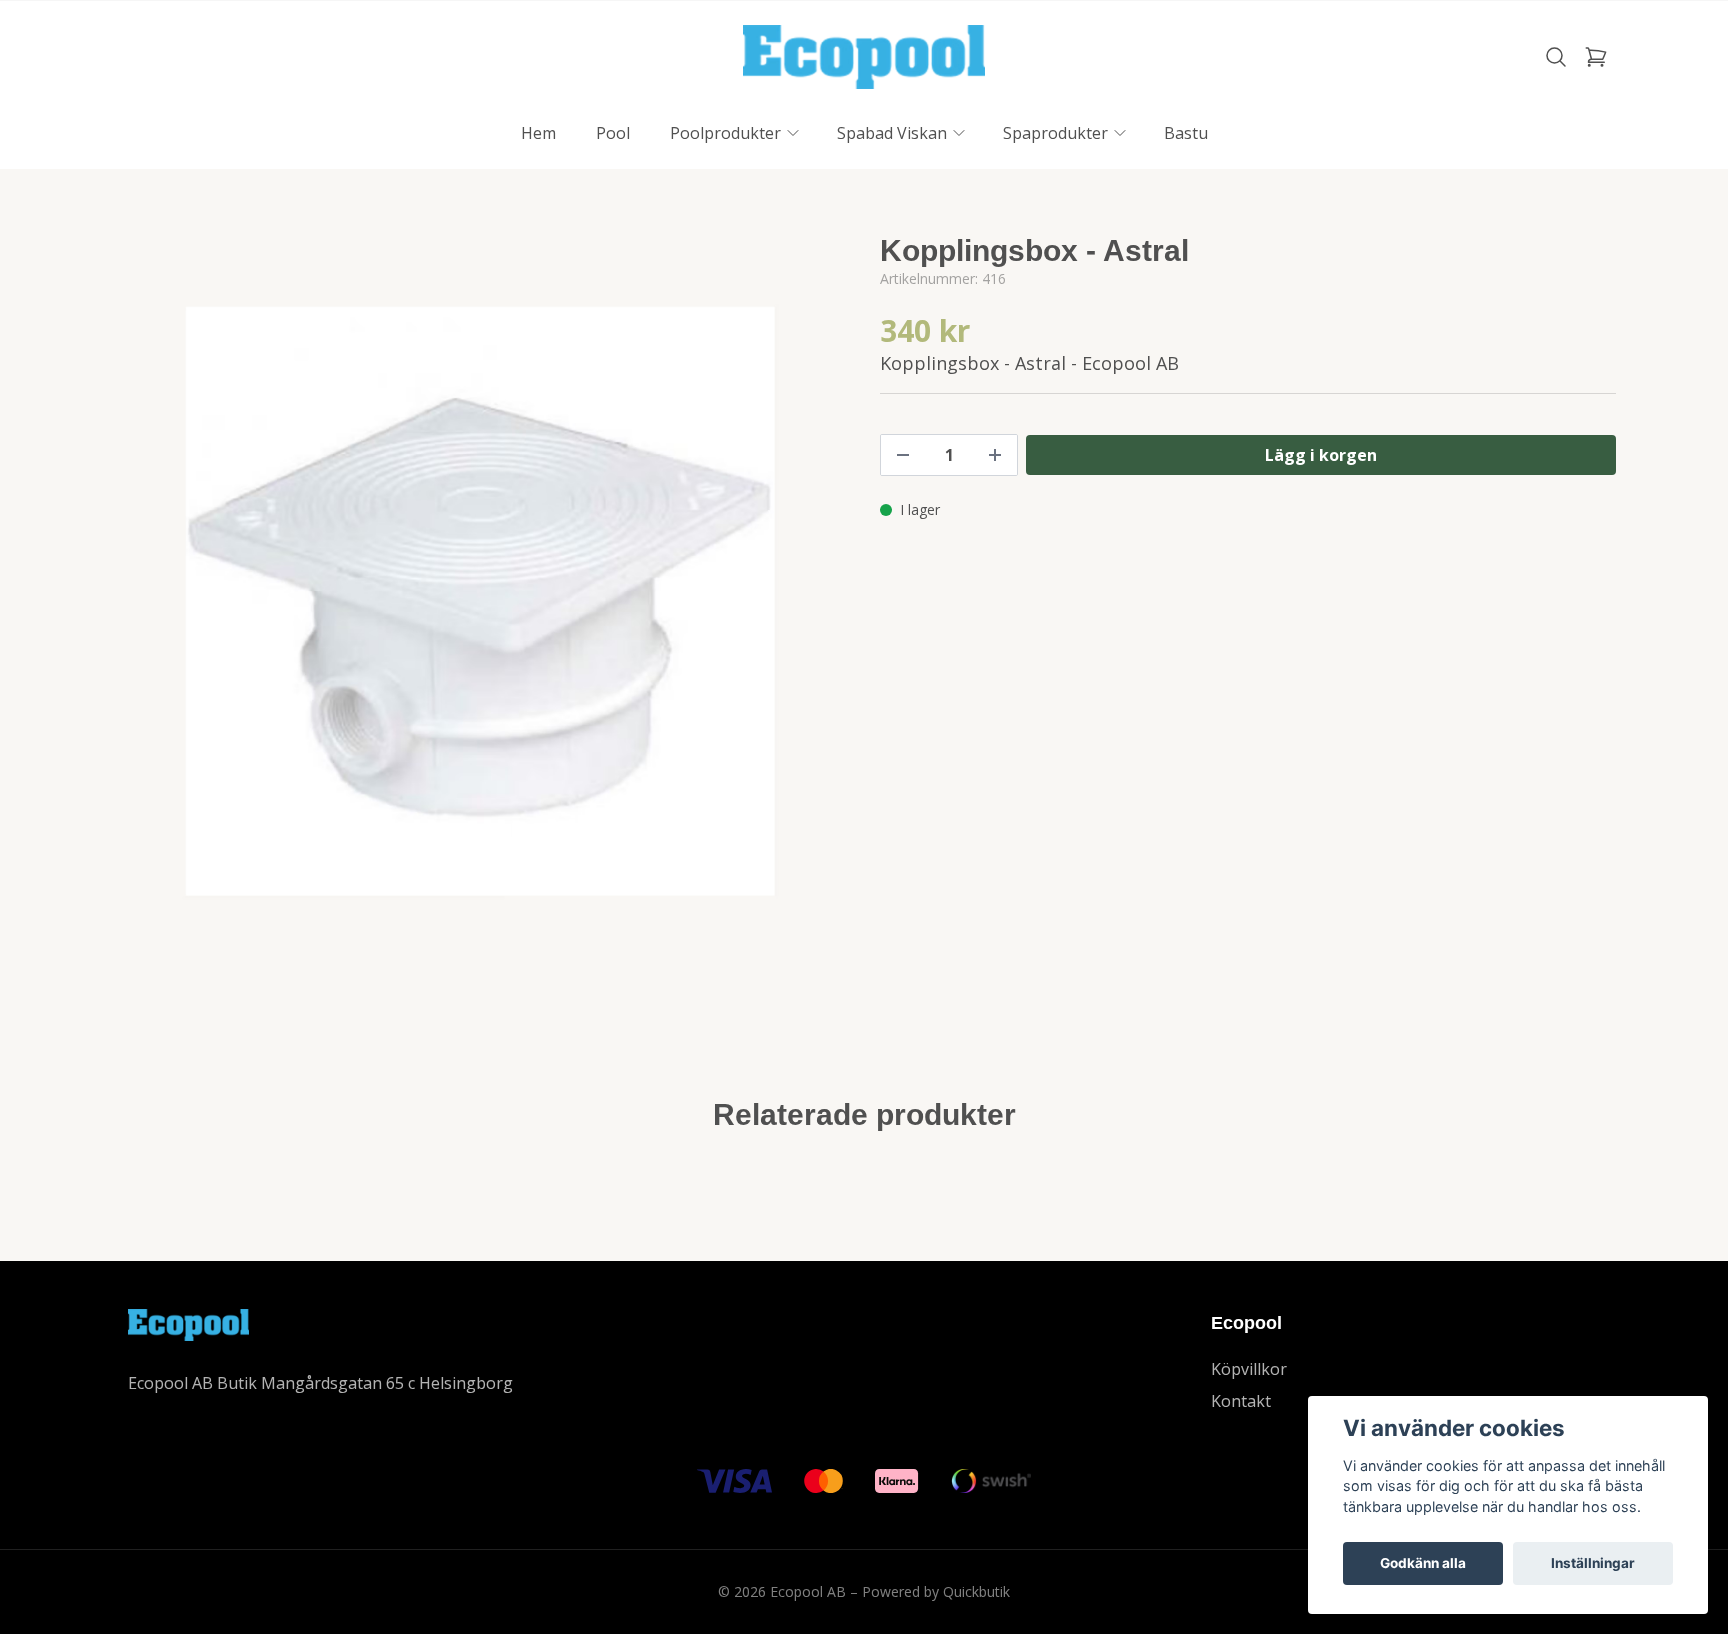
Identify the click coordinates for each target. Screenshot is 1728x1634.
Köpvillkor (1249, 1369)
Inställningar (1593, 1563)
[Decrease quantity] (903, 455)
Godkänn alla (1423, 1563)
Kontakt (1241, 1401)
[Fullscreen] (480, 601)
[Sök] (1556, 57)
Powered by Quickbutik (936, 1591)
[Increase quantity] (995, 455)
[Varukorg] (1596, 57)
